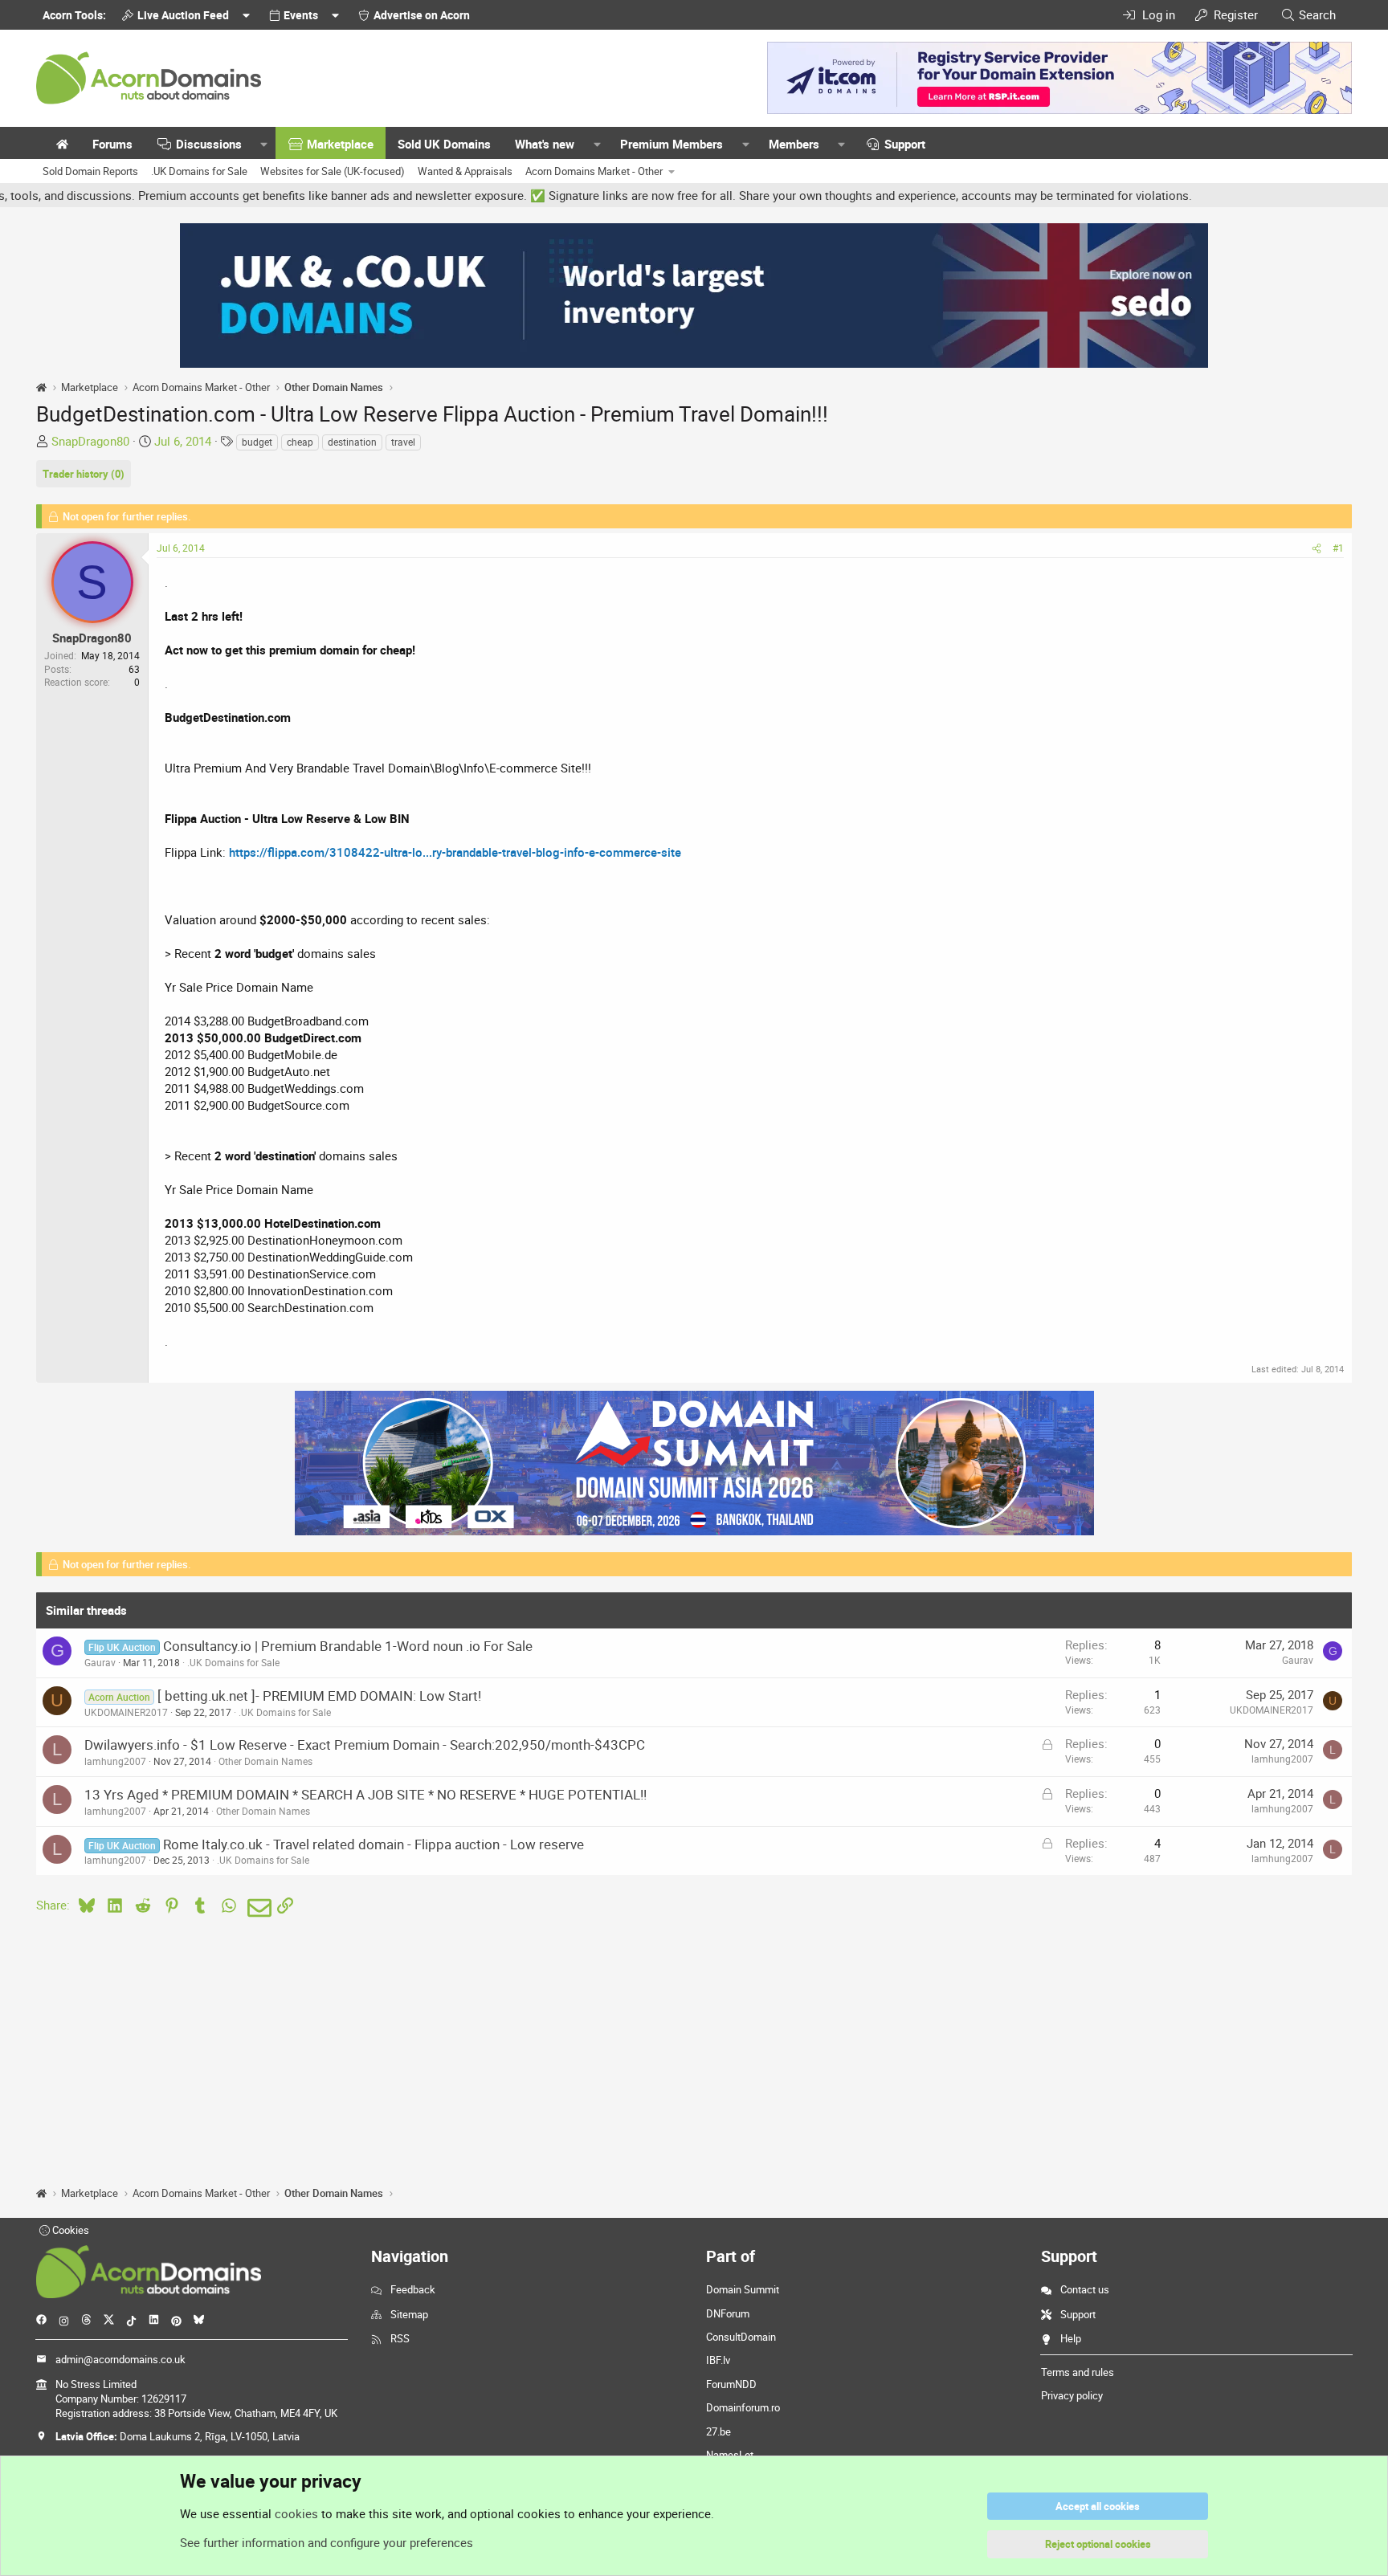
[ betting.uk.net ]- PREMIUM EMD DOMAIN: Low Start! (319, 1696)
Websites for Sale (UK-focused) (333, 171)
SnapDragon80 (90, 441)
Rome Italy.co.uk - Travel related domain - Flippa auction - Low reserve (374, 1844)
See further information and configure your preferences (327, 2542)
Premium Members (672, 144)
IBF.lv (718, 2360)
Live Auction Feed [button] (183, 15)
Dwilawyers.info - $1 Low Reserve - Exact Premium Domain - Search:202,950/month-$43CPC (365, 1745)
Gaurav (100, 1662)
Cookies (69, 2230)
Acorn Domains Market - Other (594, 171)
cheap (300, 442)
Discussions (209, 144)
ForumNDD (731, 2384)
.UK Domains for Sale (199, 171)
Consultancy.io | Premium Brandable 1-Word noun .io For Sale (348, 1646)
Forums (112, 144)
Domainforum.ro (743, 2407)
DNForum (728, 2313)
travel (403, 442)
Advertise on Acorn (422, 15)
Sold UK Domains (444, 144)
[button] (264, 144)
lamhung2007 (115, 1761)
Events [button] (301, 15)
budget (257, 442)
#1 (1338, 548)
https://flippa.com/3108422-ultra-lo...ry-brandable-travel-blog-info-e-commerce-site (455, 852)
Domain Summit (743, 2289)
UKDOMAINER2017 (126, 1712)
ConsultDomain (741, 2337)
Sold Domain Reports (90, 171)
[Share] (1317, 548)
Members (794, 144)
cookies (296, 2513)
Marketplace (340, 144)
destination (352, 442)
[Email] (257, 1908)
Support (905, 144)
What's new (545, 144)
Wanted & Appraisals (465, 171)
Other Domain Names (265, 1761)
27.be (718, 2431)
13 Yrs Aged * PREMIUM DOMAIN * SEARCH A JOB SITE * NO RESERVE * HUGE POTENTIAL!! (365, 1794)
